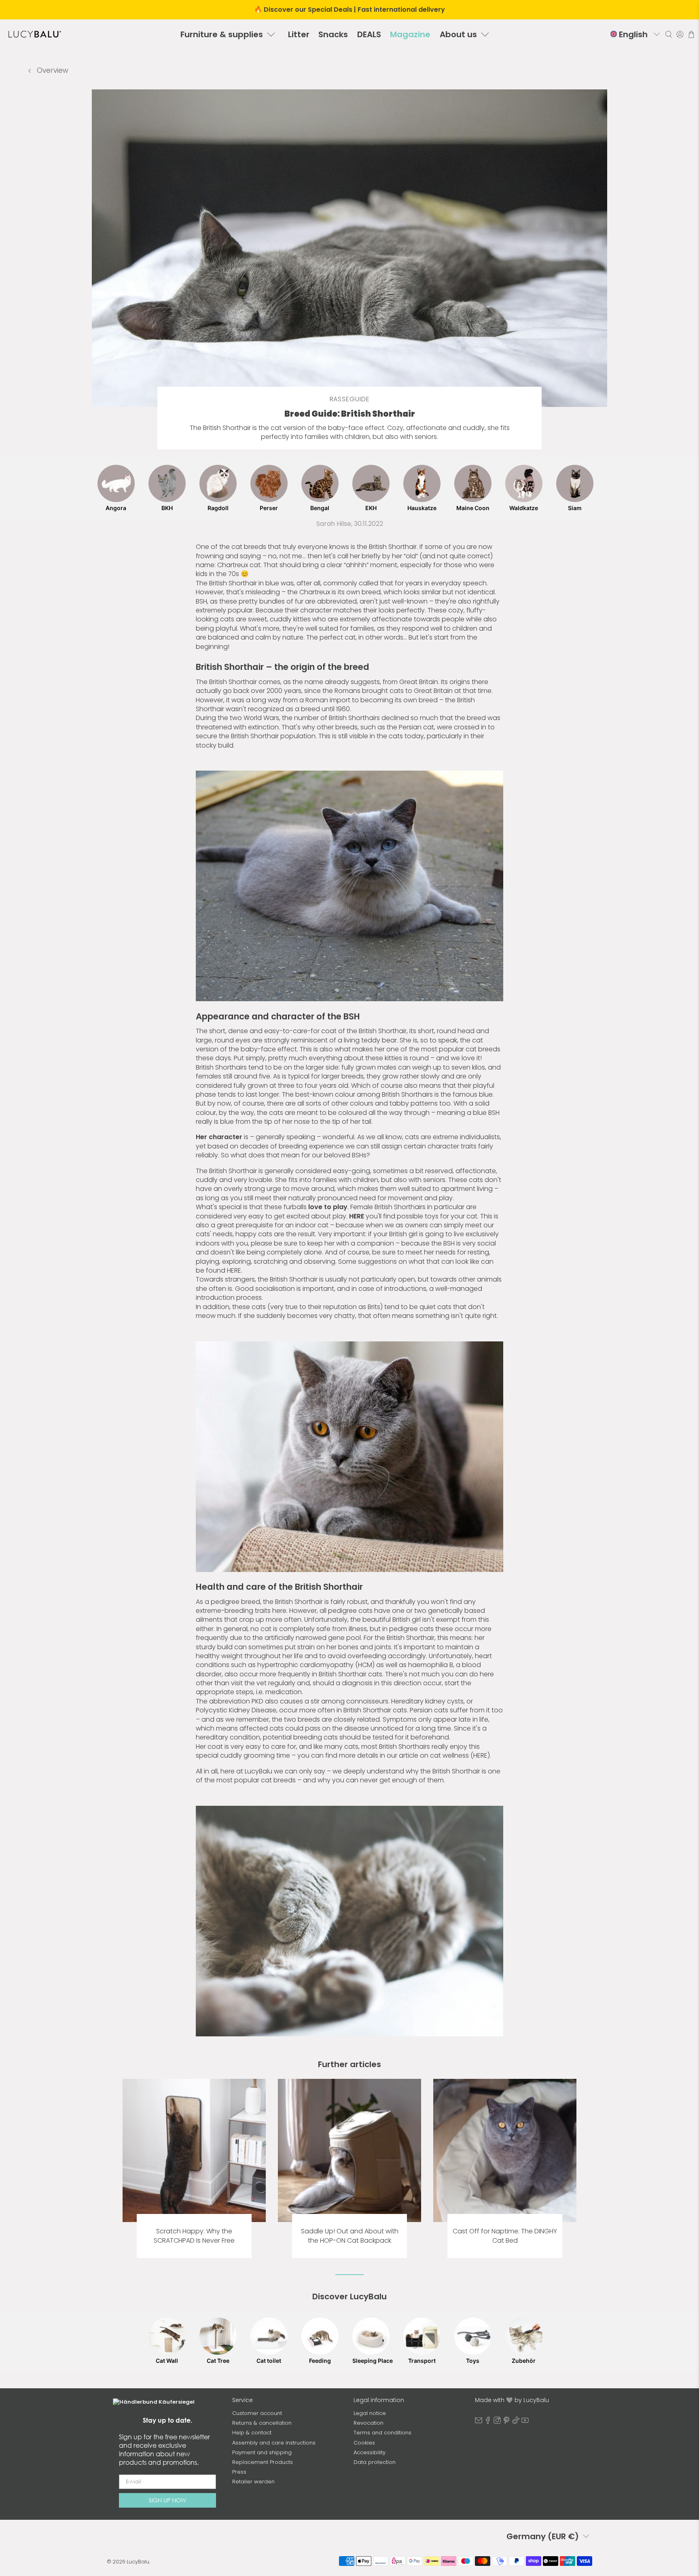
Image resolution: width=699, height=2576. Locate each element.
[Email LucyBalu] (479, 2422)
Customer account (257, 2413)
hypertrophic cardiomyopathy (305, 1665)
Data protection (375, 2462)
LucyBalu (138, 2562)
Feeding (320, 2361)
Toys (473, 2361)
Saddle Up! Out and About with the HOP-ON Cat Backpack (350, 2236)
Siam (575, 508)
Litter (299, 34)
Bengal (320, 508)
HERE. (235, 1270)
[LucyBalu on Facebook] (488, 2422)
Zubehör (524, 2361)
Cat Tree (218, 2361)
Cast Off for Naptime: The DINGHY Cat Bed (505, 2236)
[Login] (680, 34)
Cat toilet (269, 2361)
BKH (167, 508)
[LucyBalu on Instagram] (497, 2422)
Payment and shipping (262, 2452)
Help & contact (252, 2433)
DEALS (369, 34)
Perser (269, 508)
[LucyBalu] (35, 34)
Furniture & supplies (222, 34)
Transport (422, 2361)
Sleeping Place (371, 2361)
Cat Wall (167, 2361)
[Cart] (691, 34)
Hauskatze (422, 508)
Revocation (369, 2423)
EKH (371, 508)
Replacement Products (263, 2462)
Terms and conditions (382, 2433)
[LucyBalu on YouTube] (525, 2422)
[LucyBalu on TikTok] (516, 2422)
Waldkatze (524, 508)
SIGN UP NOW (167, 2500)
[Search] (669, 34)
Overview (52, 70)
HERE (480, 1755)
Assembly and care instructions (274, 2443)
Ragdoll (218, 508)
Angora (116, 508)
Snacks (333, 34)
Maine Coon (473, 508)
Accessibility (370, 2452)
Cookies (364, 2443)
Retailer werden (253, 2482)
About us (458, 34)
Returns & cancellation (262, 2423)
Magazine (410, 34)
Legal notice (370, 2413)
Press (239, 2472)
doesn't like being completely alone (266, 1252)
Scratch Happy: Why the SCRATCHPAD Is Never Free (194, 2236)
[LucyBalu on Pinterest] (506, 2422)
